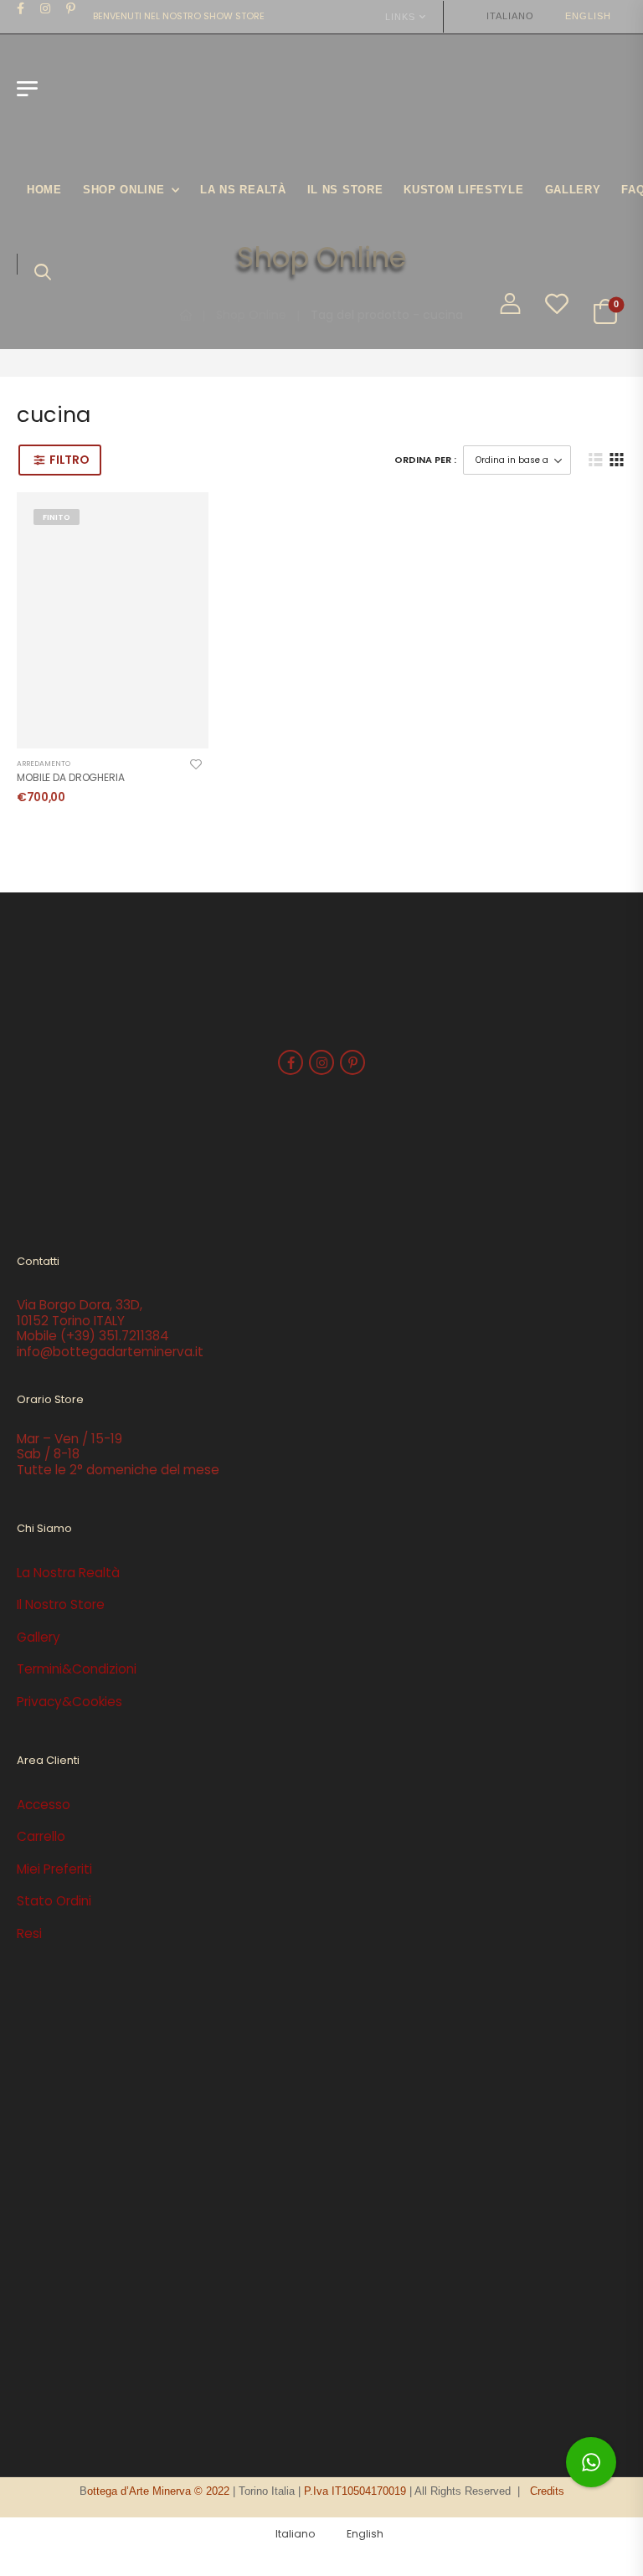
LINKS (400, 17)
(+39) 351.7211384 (115, 1336)
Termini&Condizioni (77, 1669)
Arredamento (44, 764)
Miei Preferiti (54, 1869)
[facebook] (21, 8)
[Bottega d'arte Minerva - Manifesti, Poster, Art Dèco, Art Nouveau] (110, 97)
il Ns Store (345, 190)
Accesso (44, 1805)
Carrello (41, 1836)
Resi (29, 1933)
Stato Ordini (54, 1901)
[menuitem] (502, 16)
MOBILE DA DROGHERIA (71, 777)
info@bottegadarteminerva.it (110, 1352)
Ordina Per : (425, 460)
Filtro (69, 460)
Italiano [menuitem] (510, 16)
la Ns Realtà (243, 190)
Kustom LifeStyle (463, 190)
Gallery (573, 190)
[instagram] (46, 8)
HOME (44, 190)
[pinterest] (71, 8)
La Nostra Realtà (68, 1573)
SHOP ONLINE (124, 190)
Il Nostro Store (61, 1604)
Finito (57, 517)
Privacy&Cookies (69, 1702)
